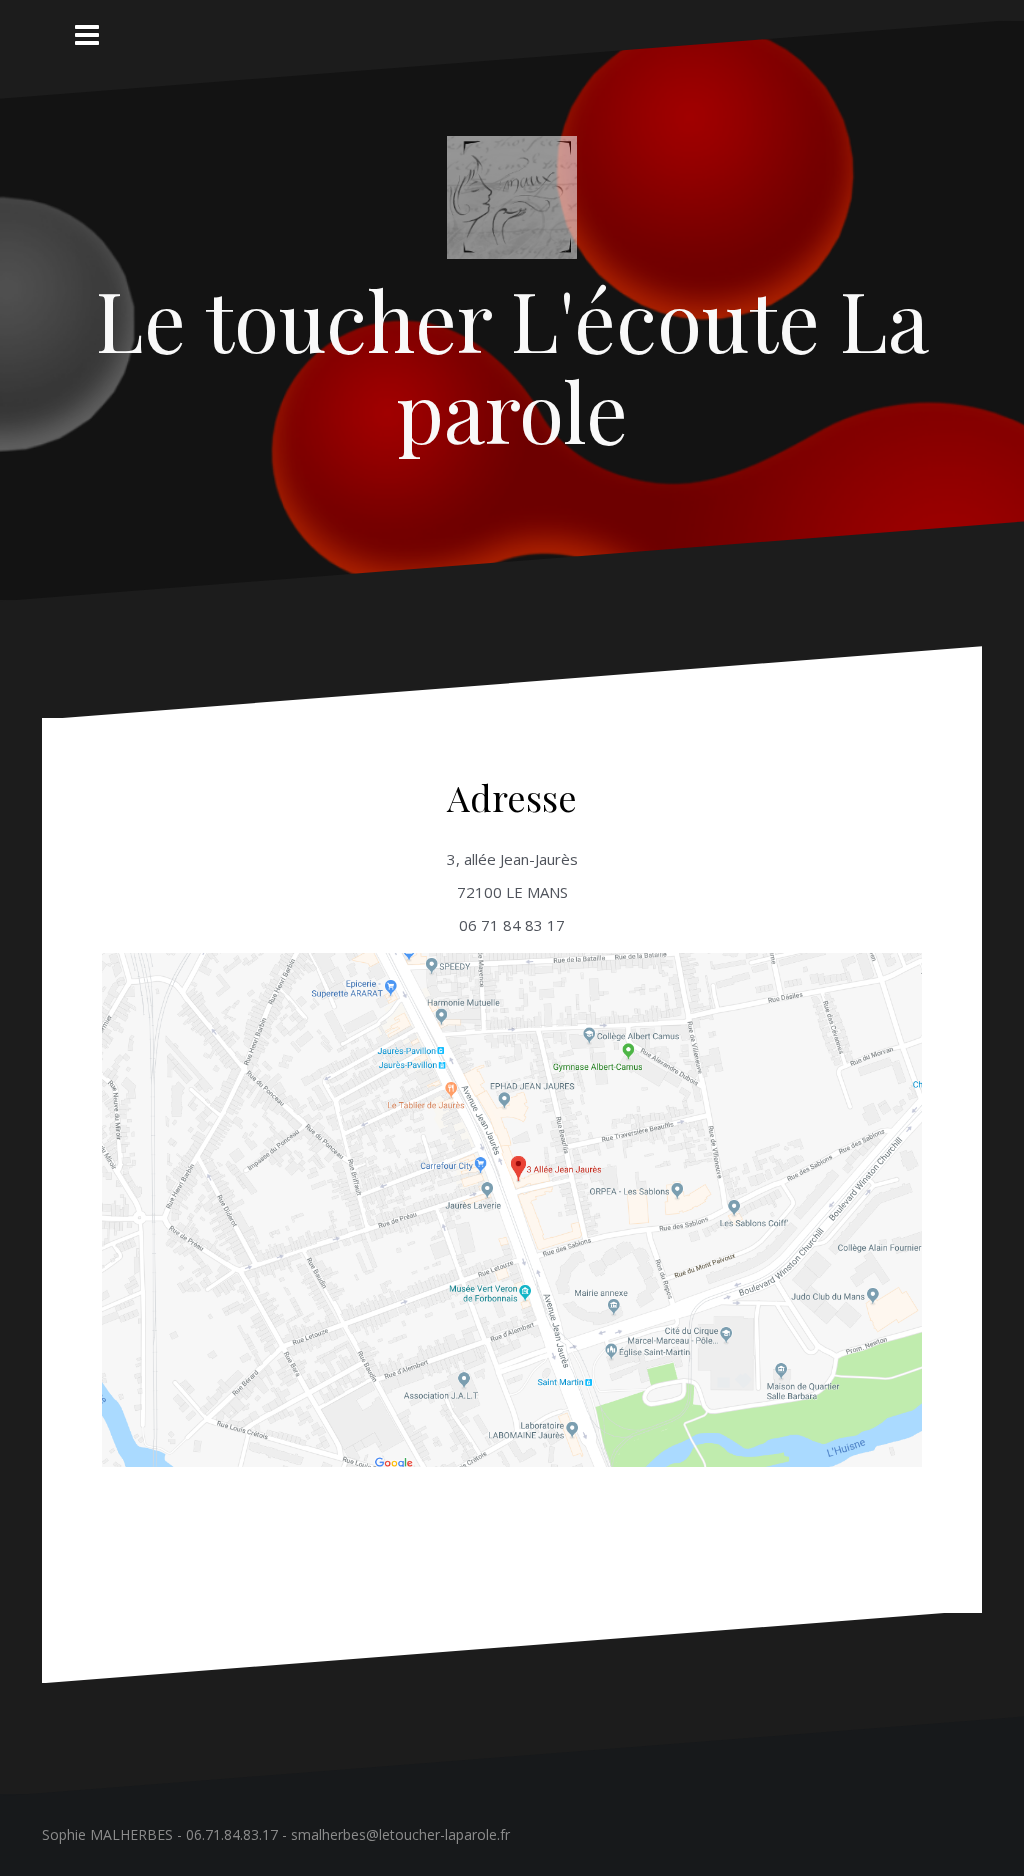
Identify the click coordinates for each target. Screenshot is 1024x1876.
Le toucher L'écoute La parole (512, 364)
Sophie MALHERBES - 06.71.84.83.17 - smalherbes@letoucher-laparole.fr (276, 1834)
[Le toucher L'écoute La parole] (512, 203)
